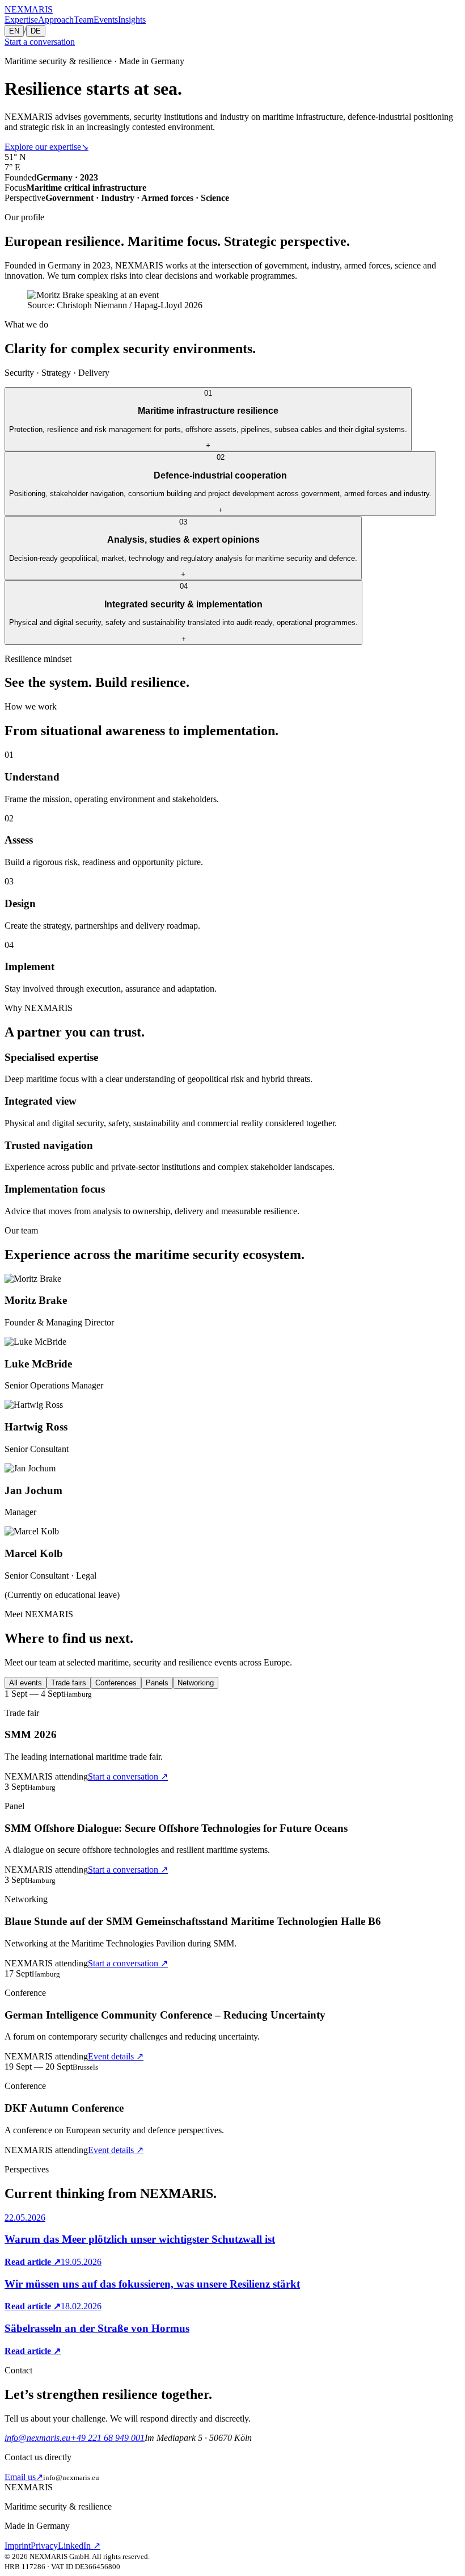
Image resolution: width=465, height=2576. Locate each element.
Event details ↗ (116, 2056)
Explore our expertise (46, 147)
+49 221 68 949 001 (107, 2438)
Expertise (21, 20)
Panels (157, 1683)
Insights (132, 20)
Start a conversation (40, 42)
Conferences (116, 1683)
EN (14, 31)
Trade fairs (69, 1683)
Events (106, 20)
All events (26, 1683)
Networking (196, 1683)
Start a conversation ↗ (128, 1776)
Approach (56, 20)
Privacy (44, 2546)
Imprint (18, 2546)
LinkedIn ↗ (79, 2546)
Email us (24, 2477)
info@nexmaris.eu (37, 2438)
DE (36, 31)
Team (84, 20)
